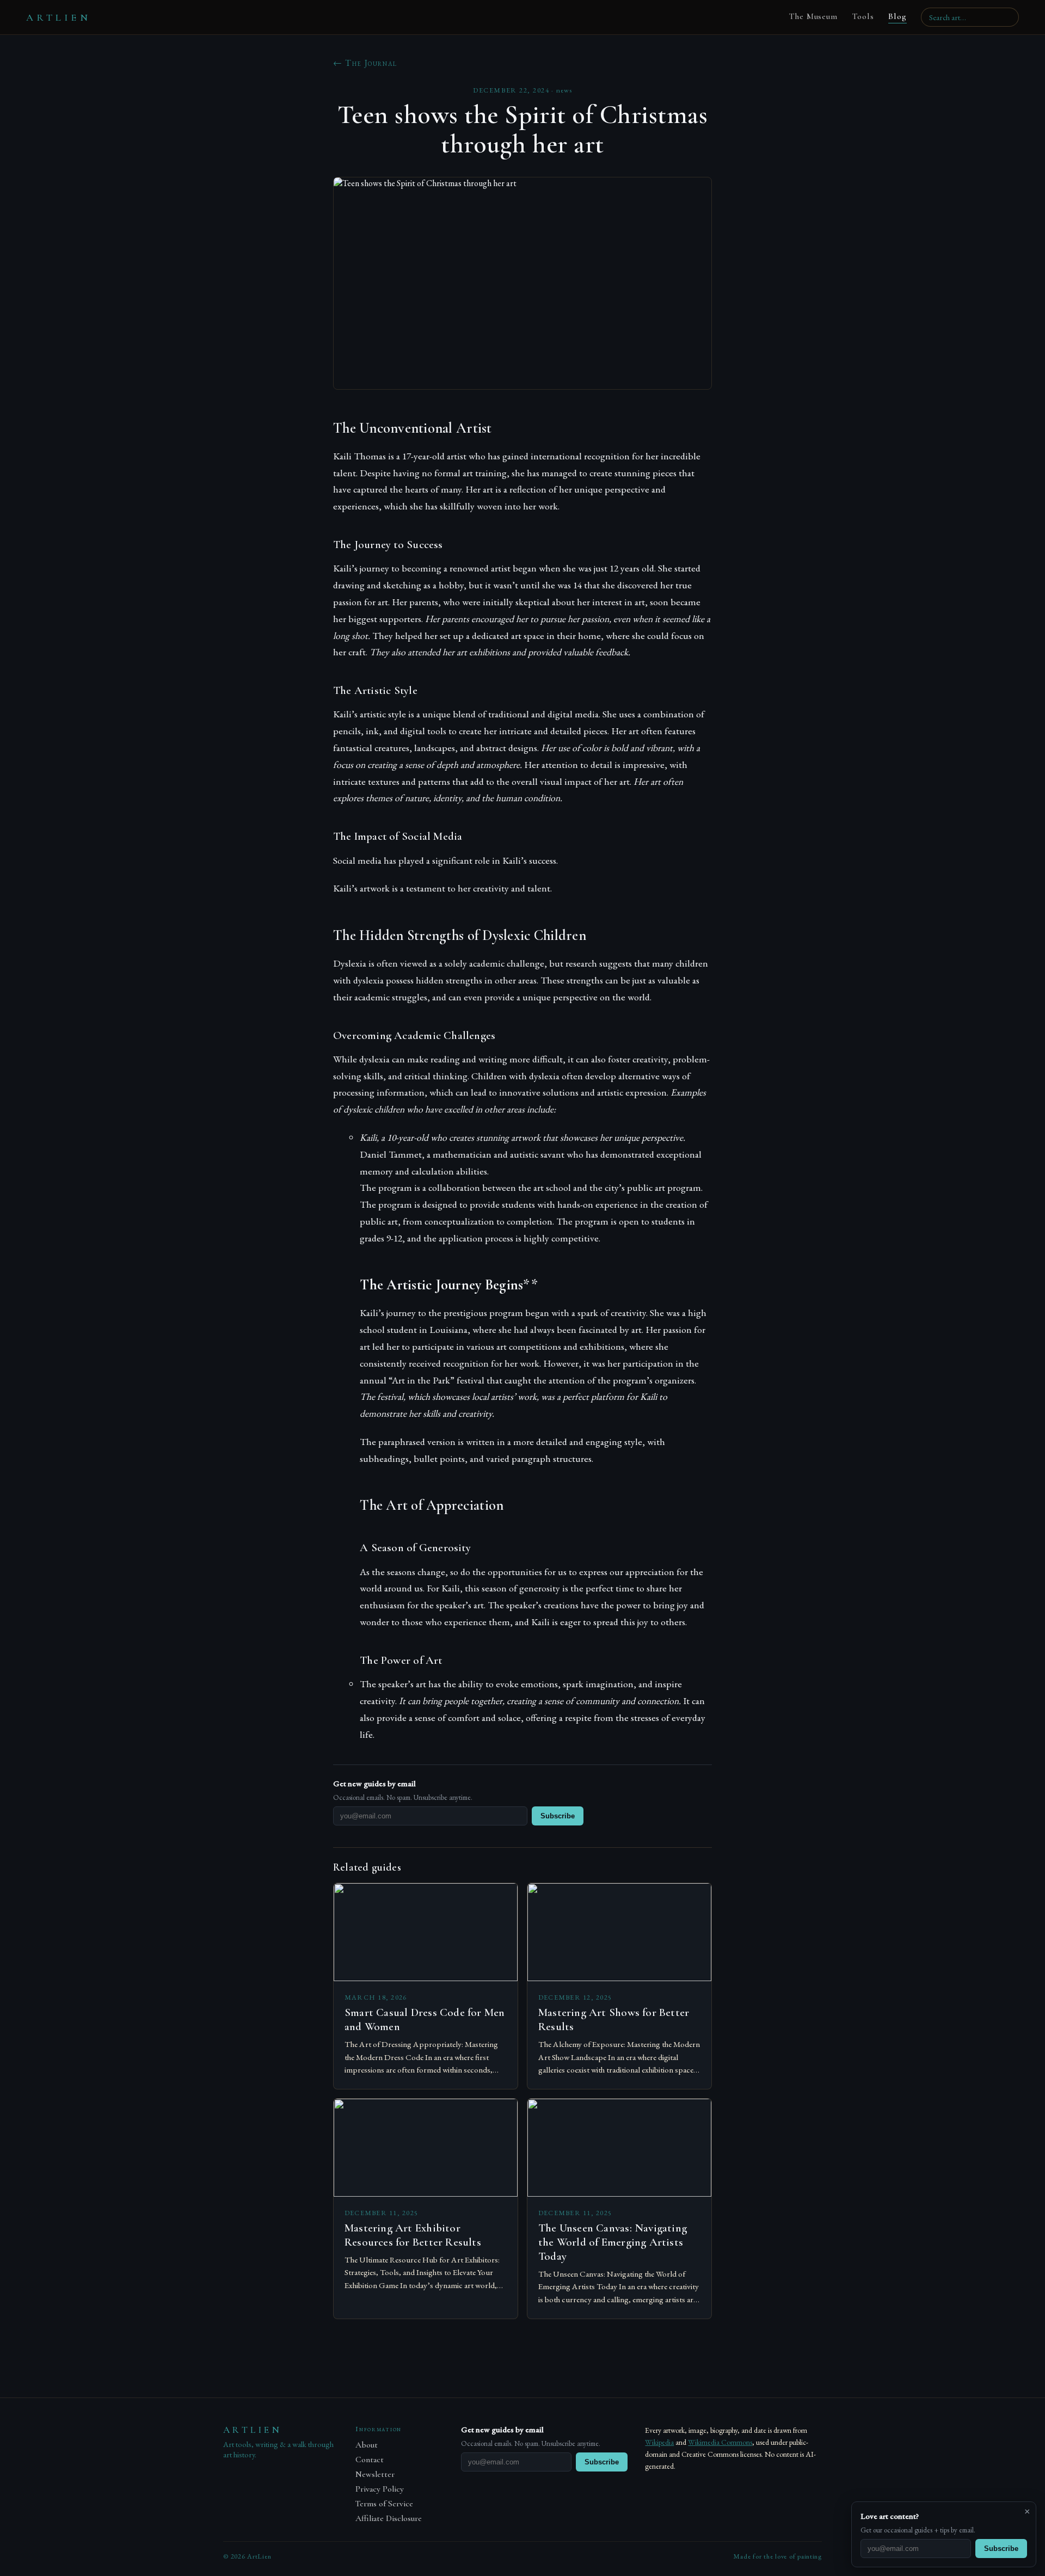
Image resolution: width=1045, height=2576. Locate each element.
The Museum (813, 16)
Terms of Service (384, 2504)
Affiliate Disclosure (389, 2519)
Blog (898, 16)
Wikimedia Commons (720, 2442)
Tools (863, 16)
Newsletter (375, 2474)
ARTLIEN (59, 17)
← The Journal (365, 63)
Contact (370, 2460)
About (367, 2445)
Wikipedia (659, 2442)
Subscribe (558, 1816)
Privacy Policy (380, 2489)
